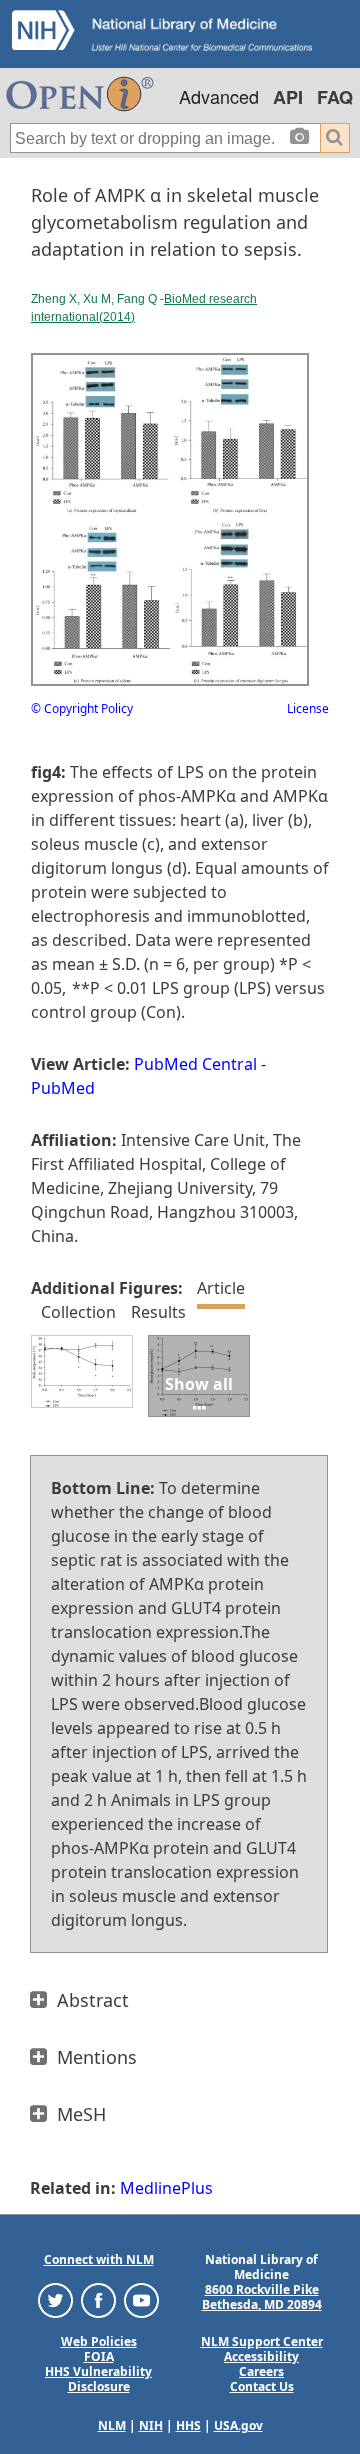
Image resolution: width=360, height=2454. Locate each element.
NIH (151, 2425)
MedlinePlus (166, 2188)
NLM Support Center (262, 2341)
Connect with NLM (99, 2259)
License (308, 708)
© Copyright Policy (82, 708)
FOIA (99, 2356)
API (288, 97)
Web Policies (99, 2341)
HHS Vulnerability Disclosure (98, 2379)
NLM (112, 2425)
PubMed (63, 1088)
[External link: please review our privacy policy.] (55, 2299)
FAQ (335, 97)
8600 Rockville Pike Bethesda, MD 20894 (262, 2297)
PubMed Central (195, 1064)
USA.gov (238, 2425)
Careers (261, 2371)
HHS (188, 2425)
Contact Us (262, 2386)
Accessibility (261, 2356)
